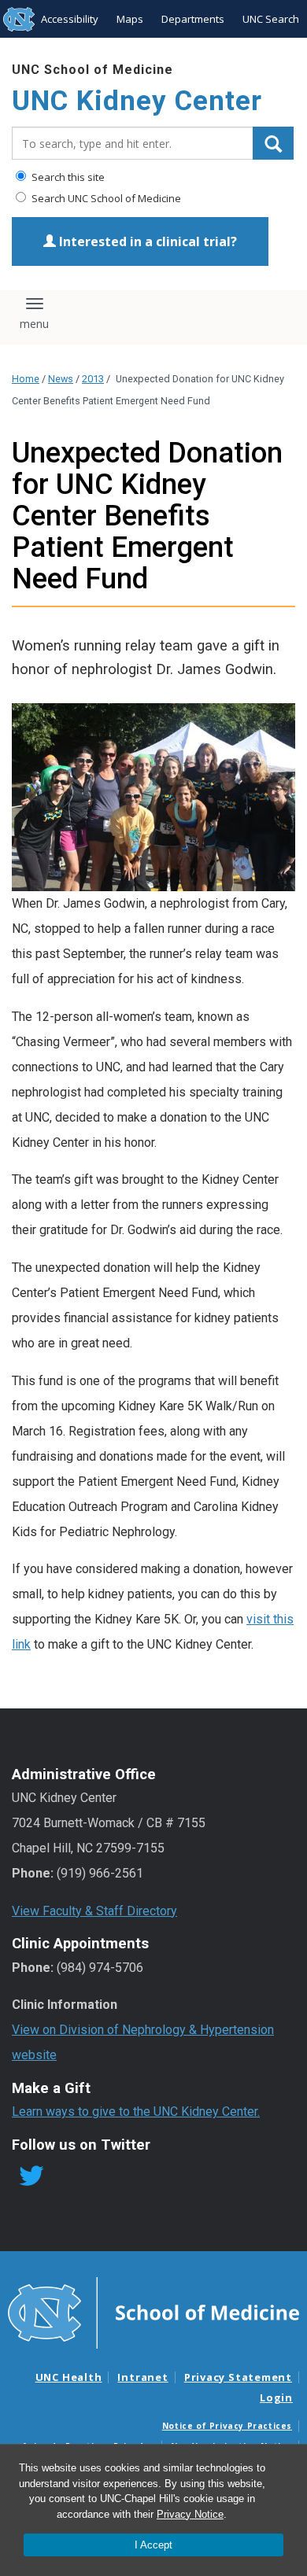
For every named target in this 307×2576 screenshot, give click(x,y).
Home (26, 379)
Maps (130, 19)
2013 (93, 379)
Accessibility (70, 19)
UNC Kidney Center (137, 101)
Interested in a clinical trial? (146, 241)
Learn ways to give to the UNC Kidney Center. (136, 2112)
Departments (193, 19)
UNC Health (69, 2377)
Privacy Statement (238, 2377)
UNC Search (271, 19)
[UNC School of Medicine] (153, 2312)
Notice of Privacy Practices (227, 2426)
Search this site (67, 177)
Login (276, 2397)
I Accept (153, 2545)
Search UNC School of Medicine (105, 198)
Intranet (142, 2377)
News (61, 379)
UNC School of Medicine (92, 70)
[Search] (273, 143)
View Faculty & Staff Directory (94, 1911)
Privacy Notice (190, 2514)
